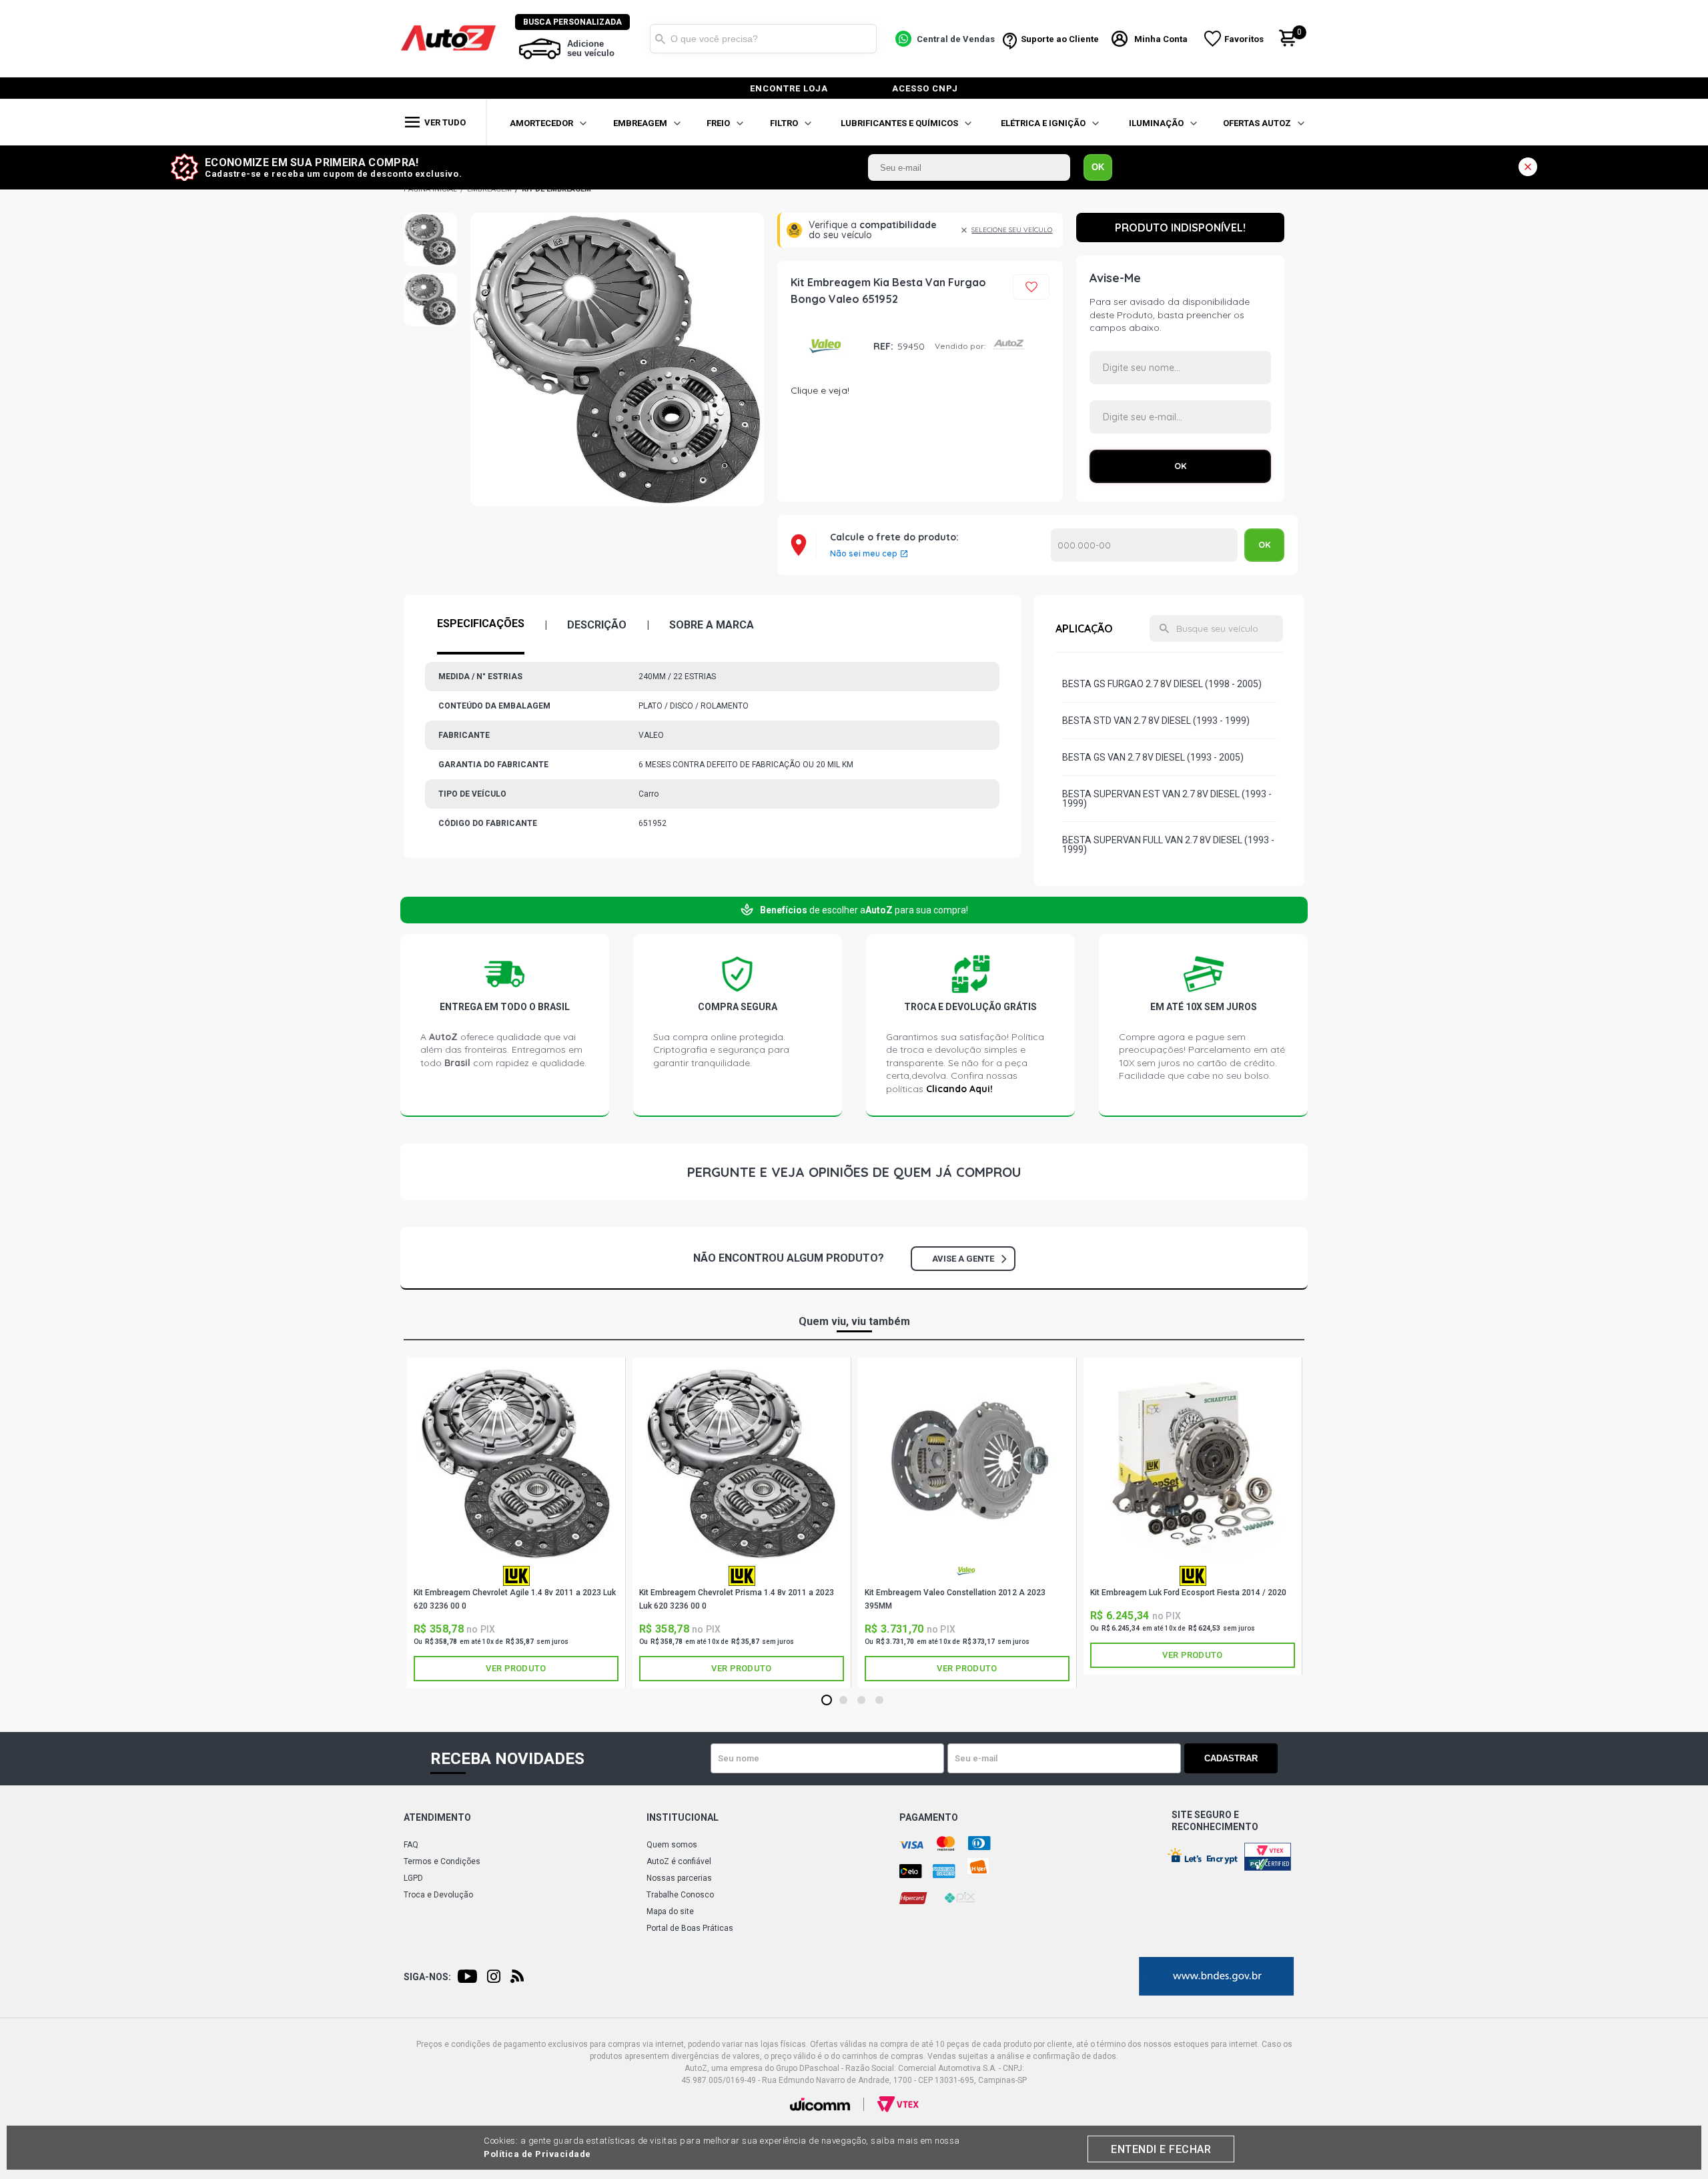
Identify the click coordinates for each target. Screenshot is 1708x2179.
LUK (516, 1576)
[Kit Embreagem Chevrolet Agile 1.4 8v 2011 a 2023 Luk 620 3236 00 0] (516, 1463)
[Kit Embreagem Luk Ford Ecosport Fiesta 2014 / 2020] (1193, 1463)
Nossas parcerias (679, 1878)
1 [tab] (827, 1701)
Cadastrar (1231, 1758)
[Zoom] (430, 240)
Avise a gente (963, 1259)
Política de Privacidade (537, 2154)
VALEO (827, 347)
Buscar (660, 39)
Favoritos (1244, 39)
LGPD (413, 1878)
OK (1098, 167)
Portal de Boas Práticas (690, 1928)
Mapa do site (670, 1911)
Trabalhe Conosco (680, 1895)
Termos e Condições (442, 1861)
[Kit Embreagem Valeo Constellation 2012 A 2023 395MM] (967, 1463)
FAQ (411, 1845)
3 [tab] (862, 1701)
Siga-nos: (427, 1977)
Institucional (683, 1817)
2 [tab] (844, 1701)
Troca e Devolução (438, 1895)
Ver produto (516, 1668)
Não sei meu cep (864, 554)
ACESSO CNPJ (925, 88)
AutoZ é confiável (679, 1861)
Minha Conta (1161, 39)
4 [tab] (880, 1701)
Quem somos (672, 1845)
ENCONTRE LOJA (789, 88)
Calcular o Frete (1144, 545)
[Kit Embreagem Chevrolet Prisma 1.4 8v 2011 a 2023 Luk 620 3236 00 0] (742, 1463)
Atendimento (437, 1817)
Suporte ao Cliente (1060, 39)
